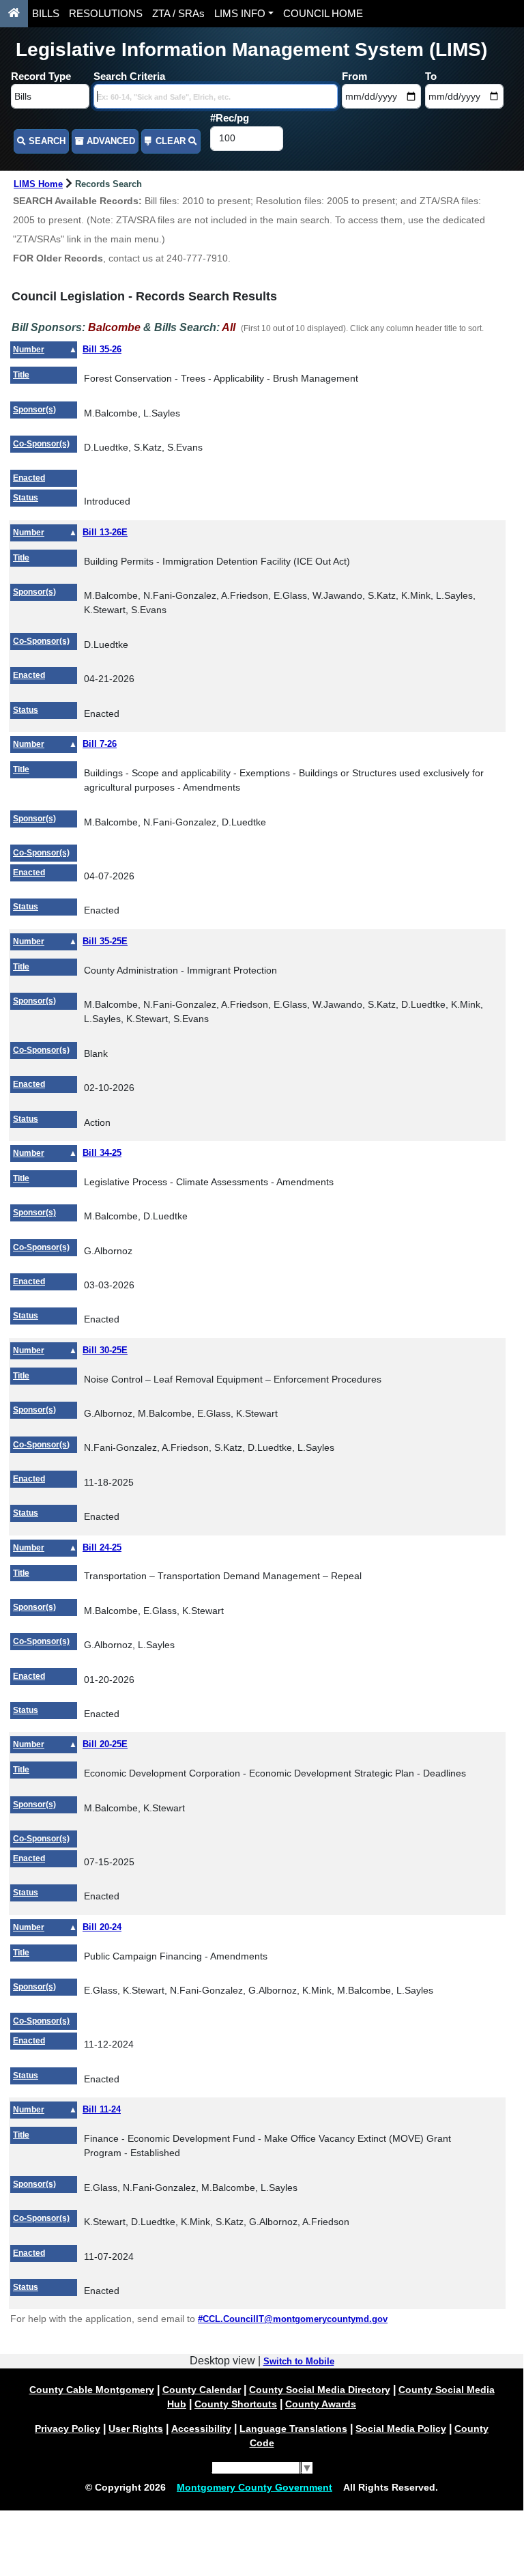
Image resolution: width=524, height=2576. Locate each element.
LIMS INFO (240, 14)
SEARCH (46, 141)
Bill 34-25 (102, 1153)
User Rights (136, 2429)
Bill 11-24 (102, 2109)
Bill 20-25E (105, 1744)
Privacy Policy (68, 2429)
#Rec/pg (230, 118)
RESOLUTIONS (106, 14)
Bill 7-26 (100, 744)
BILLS (46, 14)
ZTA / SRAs (178, 14)
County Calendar (202, 2390)
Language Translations (293, 2429)
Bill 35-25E (105, 941)
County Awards (321, 2404)
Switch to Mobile (299, 2361)
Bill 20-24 (102, 1927)
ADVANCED (110, 141)
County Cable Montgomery (92, 2390)
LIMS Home (38, 184)
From (354, 76)
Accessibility (201, 2429)
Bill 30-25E (105, 1350)
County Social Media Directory (320, 2390)
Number (29, 350)
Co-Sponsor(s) (41, 444)
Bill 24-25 (102, 1547)
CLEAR (171, 141)
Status (26, 498)
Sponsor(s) (34, 410)
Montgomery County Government (254, 2487)
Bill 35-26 (102, 349)
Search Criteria (129, 76)
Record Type (41, 76)
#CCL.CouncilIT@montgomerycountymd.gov (293, 2319)
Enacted (29, 478)
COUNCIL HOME (323, 14)
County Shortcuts (236, 2404)
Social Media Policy (401, 2429)
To (431, 76)
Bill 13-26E (105, 532)
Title (21, 375)
